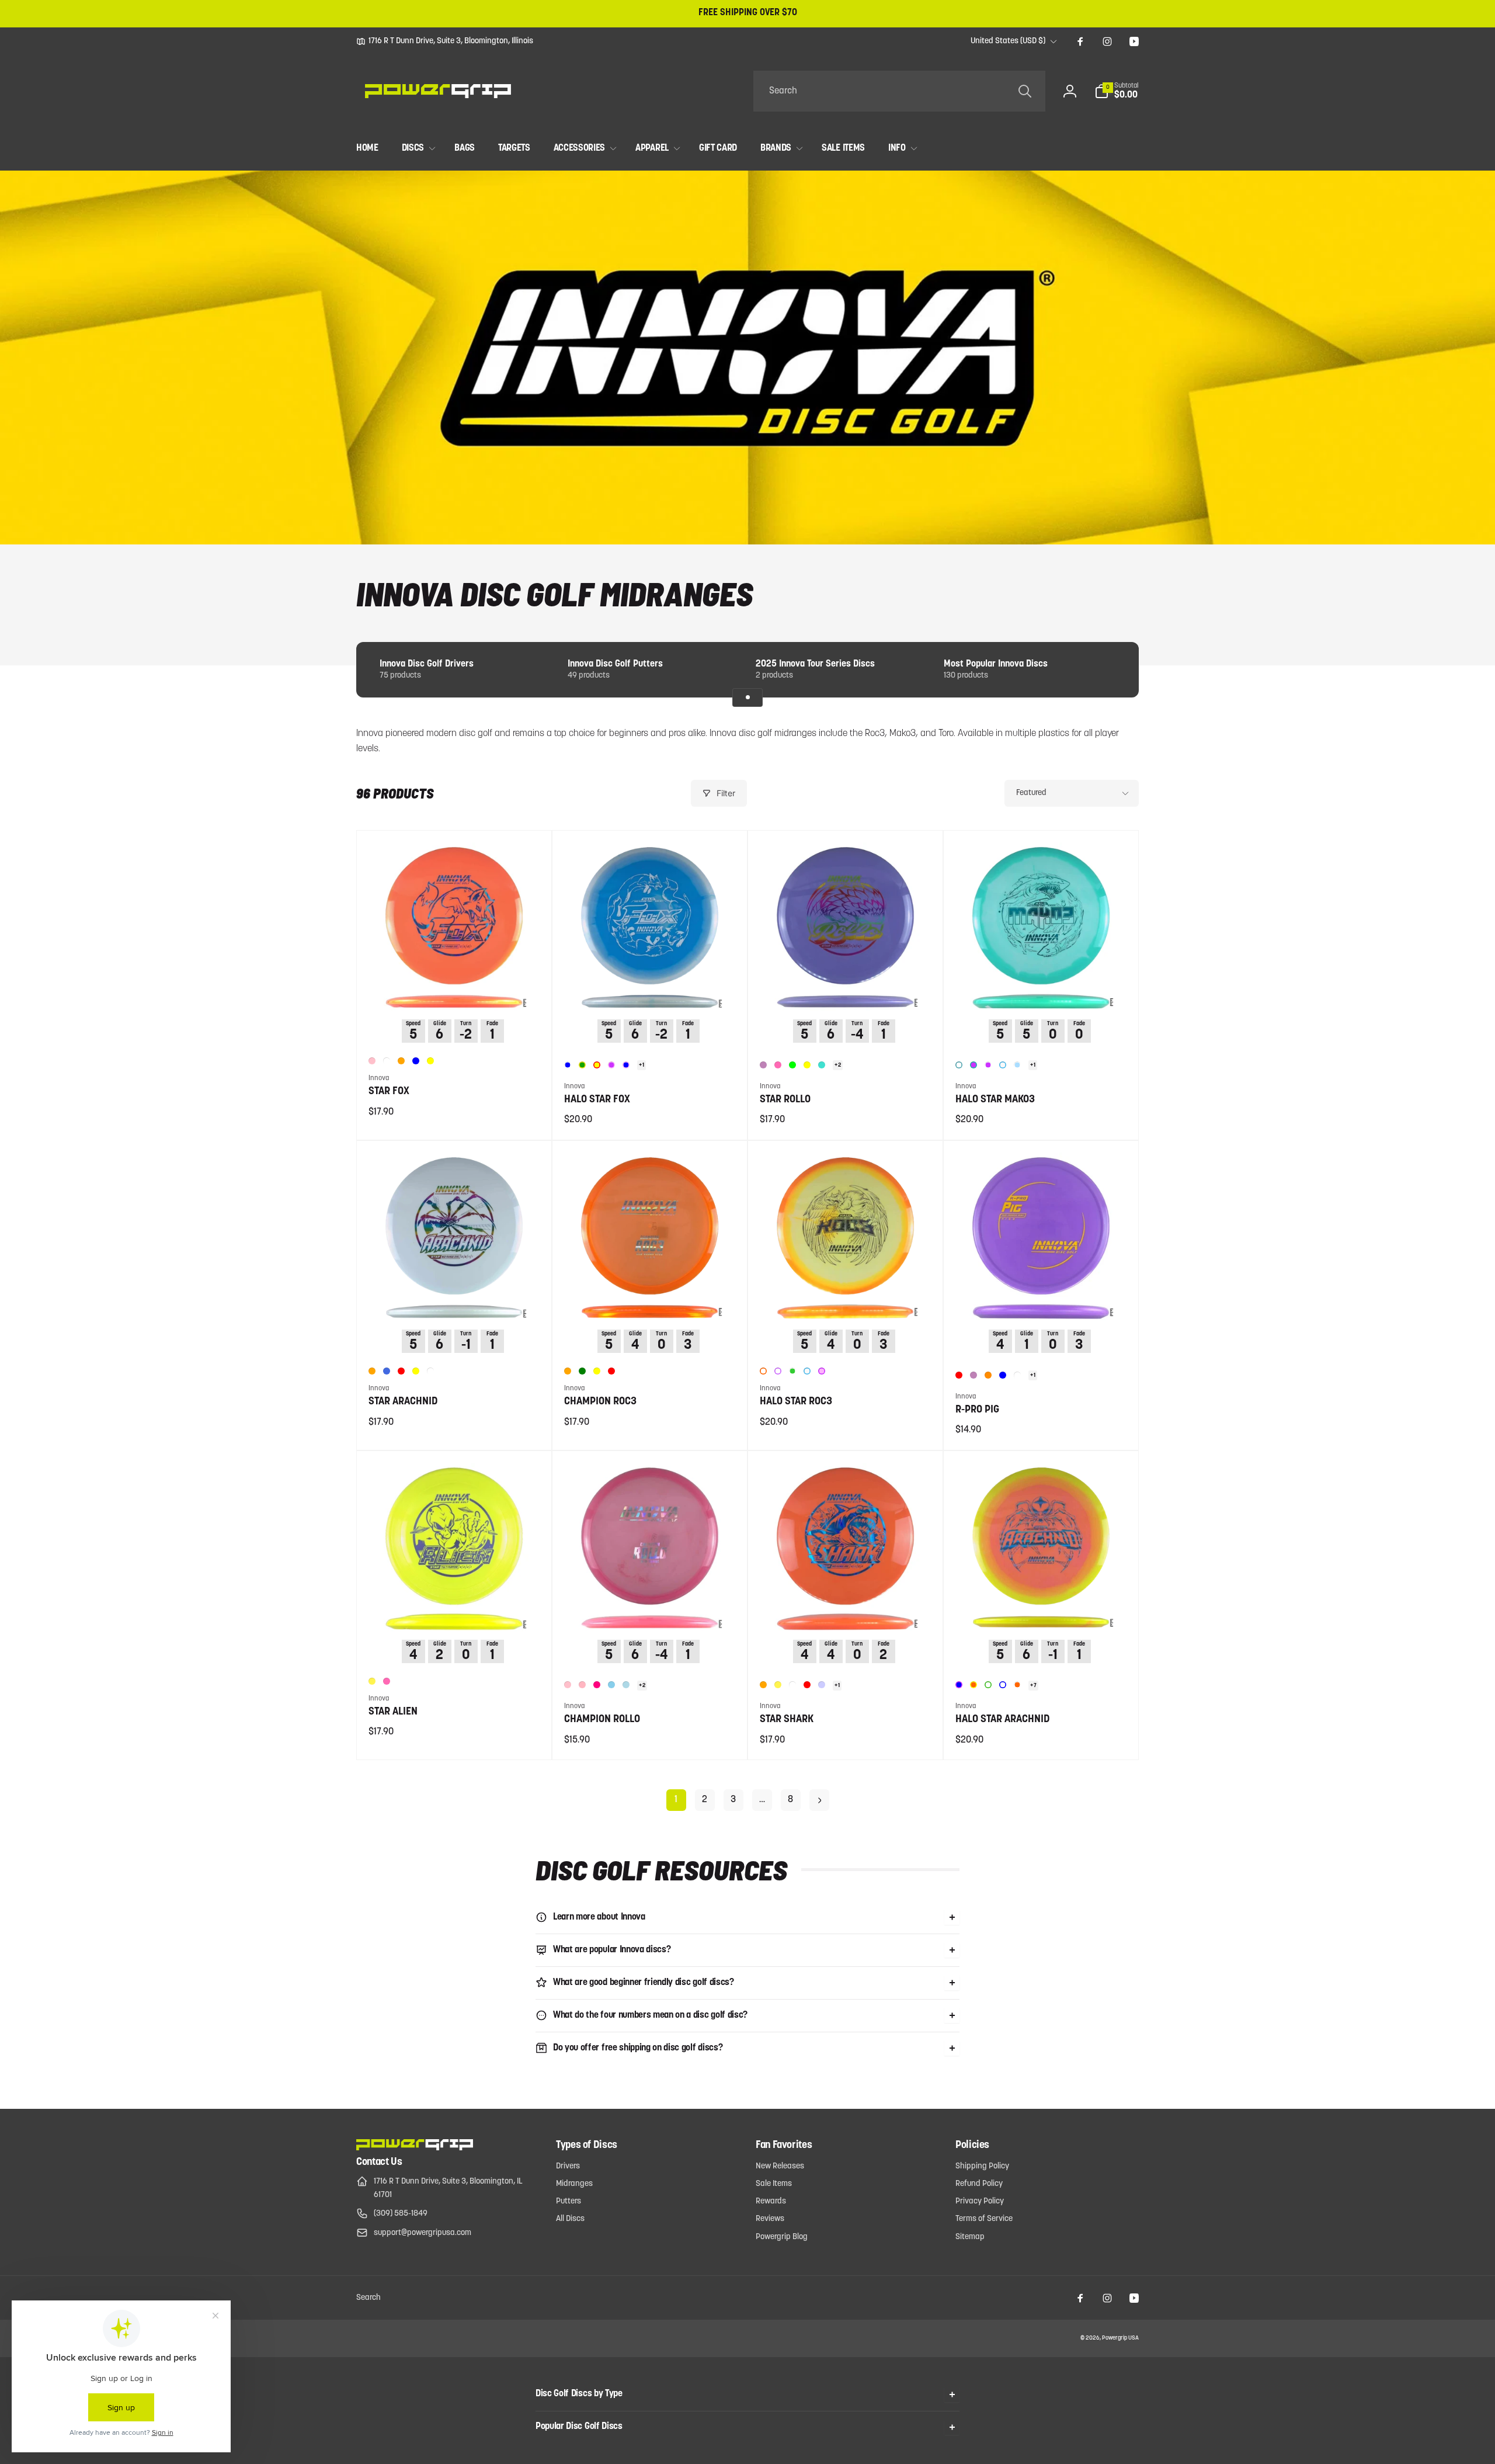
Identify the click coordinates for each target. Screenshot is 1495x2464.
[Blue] (416, 1061)
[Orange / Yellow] (974, 1685)
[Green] (582, 1371)
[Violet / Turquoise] (974, 1065)
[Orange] (401, 1061)
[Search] (1025, 91)
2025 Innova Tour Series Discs (815, 664)
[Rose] (597, 1685)
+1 (642, 1065)
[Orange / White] (1017, 1685)
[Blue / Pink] (626, 1065)
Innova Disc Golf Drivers (427, 664)
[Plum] (763, 1065)
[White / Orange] (763, 1371)
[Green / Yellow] (582, 1065)
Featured (1031, 793)
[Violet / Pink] (611, 1065)
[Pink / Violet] (822, 1371)
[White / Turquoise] (959, 1065)
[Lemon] (372, 1681)
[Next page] (819, 1800)
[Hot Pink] (778, 1065)
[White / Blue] (1003, 1685)
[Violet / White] (988, 1065)
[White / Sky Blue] (1003, 1065)
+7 (1033, 1686)
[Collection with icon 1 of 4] (747, 697)
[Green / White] (792, 1371)
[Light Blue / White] (1017, 1065)
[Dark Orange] (988, 1375)
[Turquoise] (822, 1065)
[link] (445, 41)
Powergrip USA (1120, 2338)
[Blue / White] (568, 1065)
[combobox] (899, 91)
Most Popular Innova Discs (996, 664)
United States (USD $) (1008, 41)
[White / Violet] (778, 1371)
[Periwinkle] (822, 1685)
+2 (838, 1065)
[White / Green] (988, 1685)
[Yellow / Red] (597, 1065)
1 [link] (676, 1800)
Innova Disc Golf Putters (615, 664)
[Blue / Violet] (959, 1685)
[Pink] (372, 1061)
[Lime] (792, 1065)
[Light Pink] (582, 1685)
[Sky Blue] (611, 1685)
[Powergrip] (415, 2148)
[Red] (401, 1371)
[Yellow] (430, 1061)
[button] (1117, 91)
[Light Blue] (626, 1685)
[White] (387, 1061)
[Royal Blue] (387, 1371)
